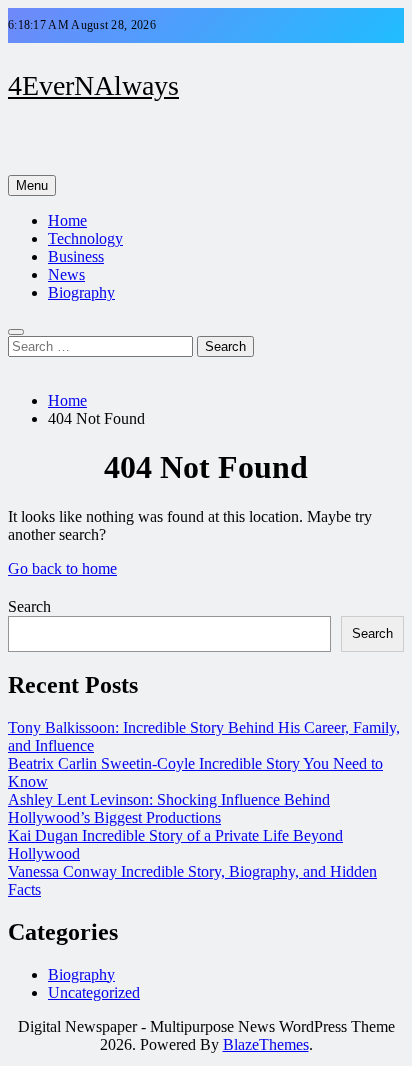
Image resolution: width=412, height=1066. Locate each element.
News (66, 274)
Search (29, 606)
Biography (81, 292)
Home (67, 220)
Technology (85, 238)
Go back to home (62, 568)
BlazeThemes (266, 1044)
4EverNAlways (93, 85)
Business (76, 256)
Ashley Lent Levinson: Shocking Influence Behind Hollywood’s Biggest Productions (169, 808)
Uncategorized (94, 992)
